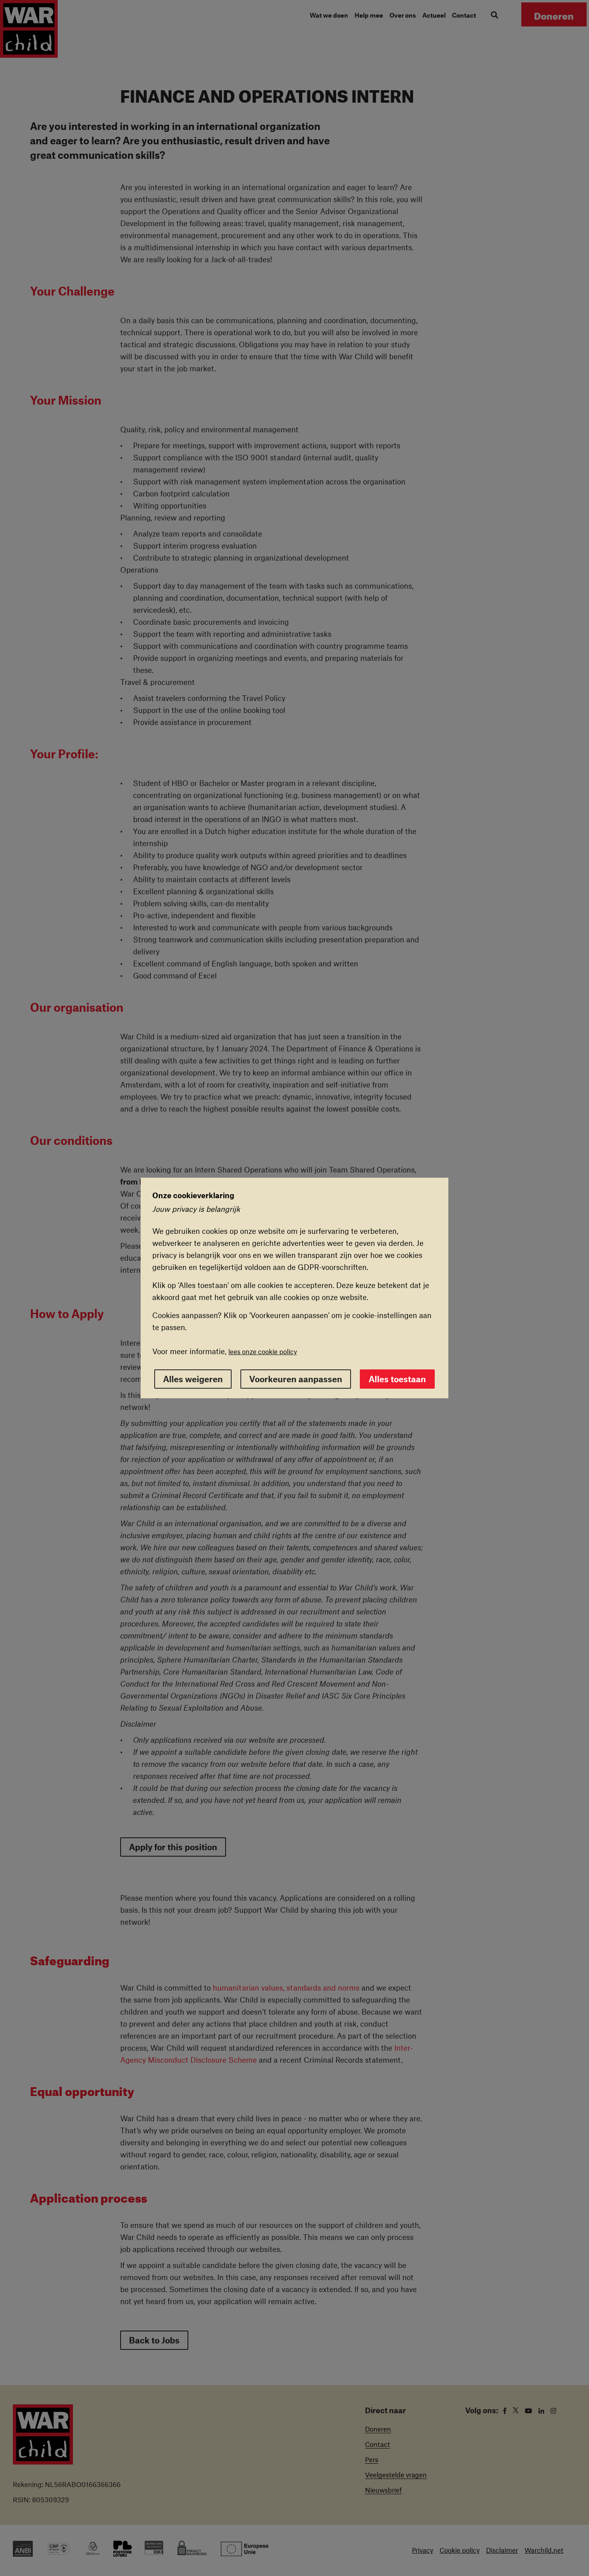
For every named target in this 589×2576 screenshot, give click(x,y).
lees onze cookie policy (263, 1351)
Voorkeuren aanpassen (296, 1379)
